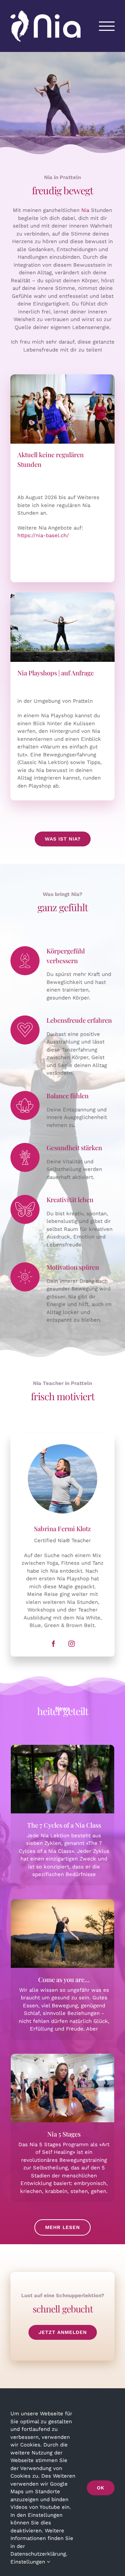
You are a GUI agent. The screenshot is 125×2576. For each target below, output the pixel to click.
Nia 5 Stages (62, 2088)
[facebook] (53, 1644)
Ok (101, 2488)
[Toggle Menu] (107, 26)
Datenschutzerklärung (38, 2554)
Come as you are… (62, 1934)
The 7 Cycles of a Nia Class (62, 1779)
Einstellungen (29, 2562)
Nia (85, 210)
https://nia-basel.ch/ (43, 535)
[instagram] (72, 1644)
